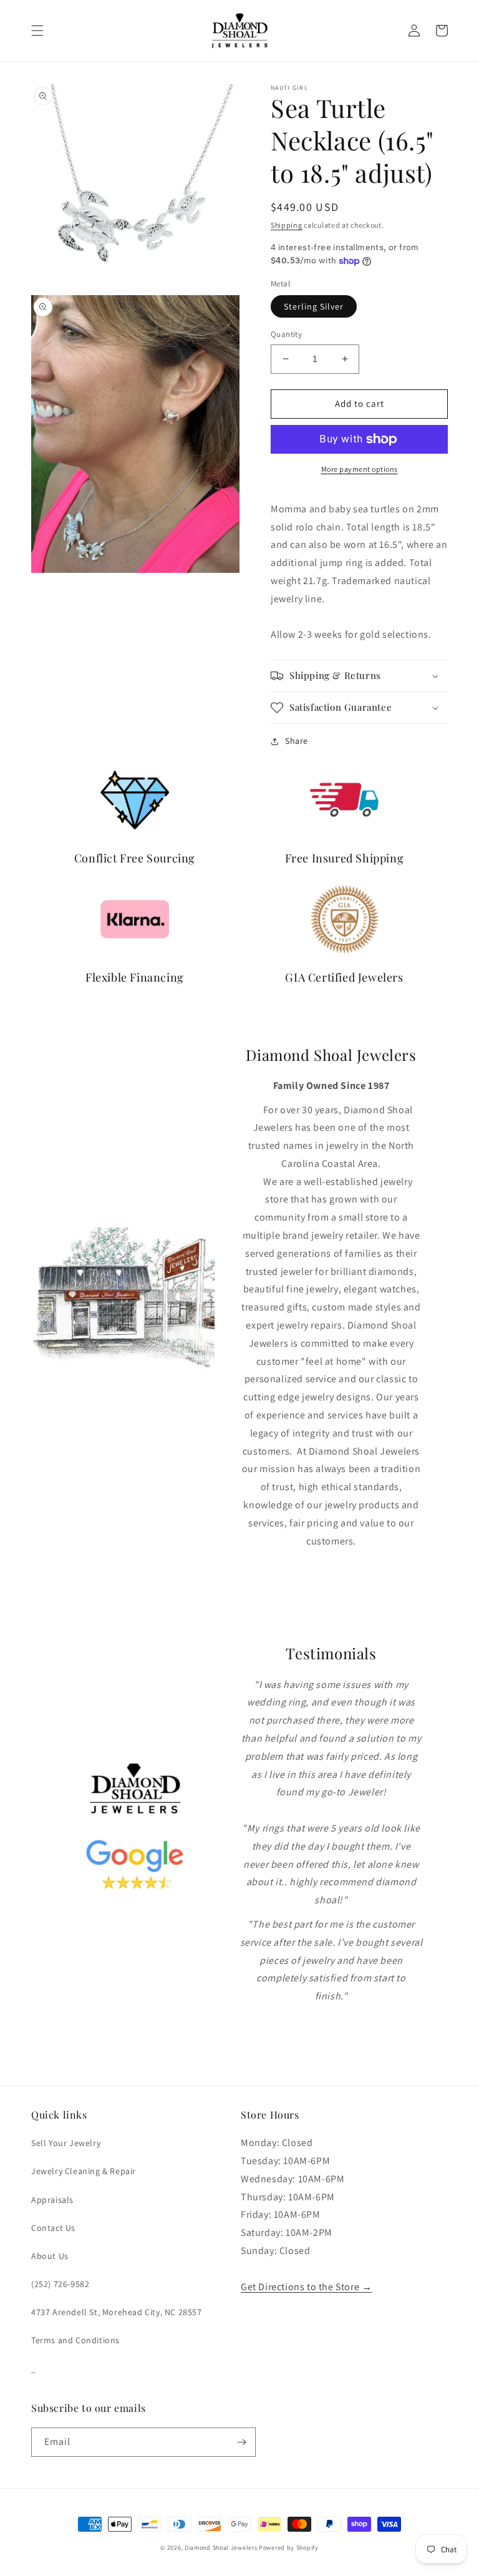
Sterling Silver (314, 306)
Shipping (287, 225)
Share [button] (297, 741)
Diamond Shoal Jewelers (221, 2548)
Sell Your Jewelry (66, 2143)
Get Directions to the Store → (306, 2287)
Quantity (286, 334)
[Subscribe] (241, 2442)
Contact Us (53, 2228)
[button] (37, 31)
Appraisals (52, 2200)
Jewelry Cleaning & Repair (84, 2171)
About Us (50, 2256)
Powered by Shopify (289, 2548)
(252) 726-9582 (60, 2284)
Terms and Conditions (75, 2340)
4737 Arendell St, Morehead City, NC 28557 (117, 2312)
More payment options (360, 469)
